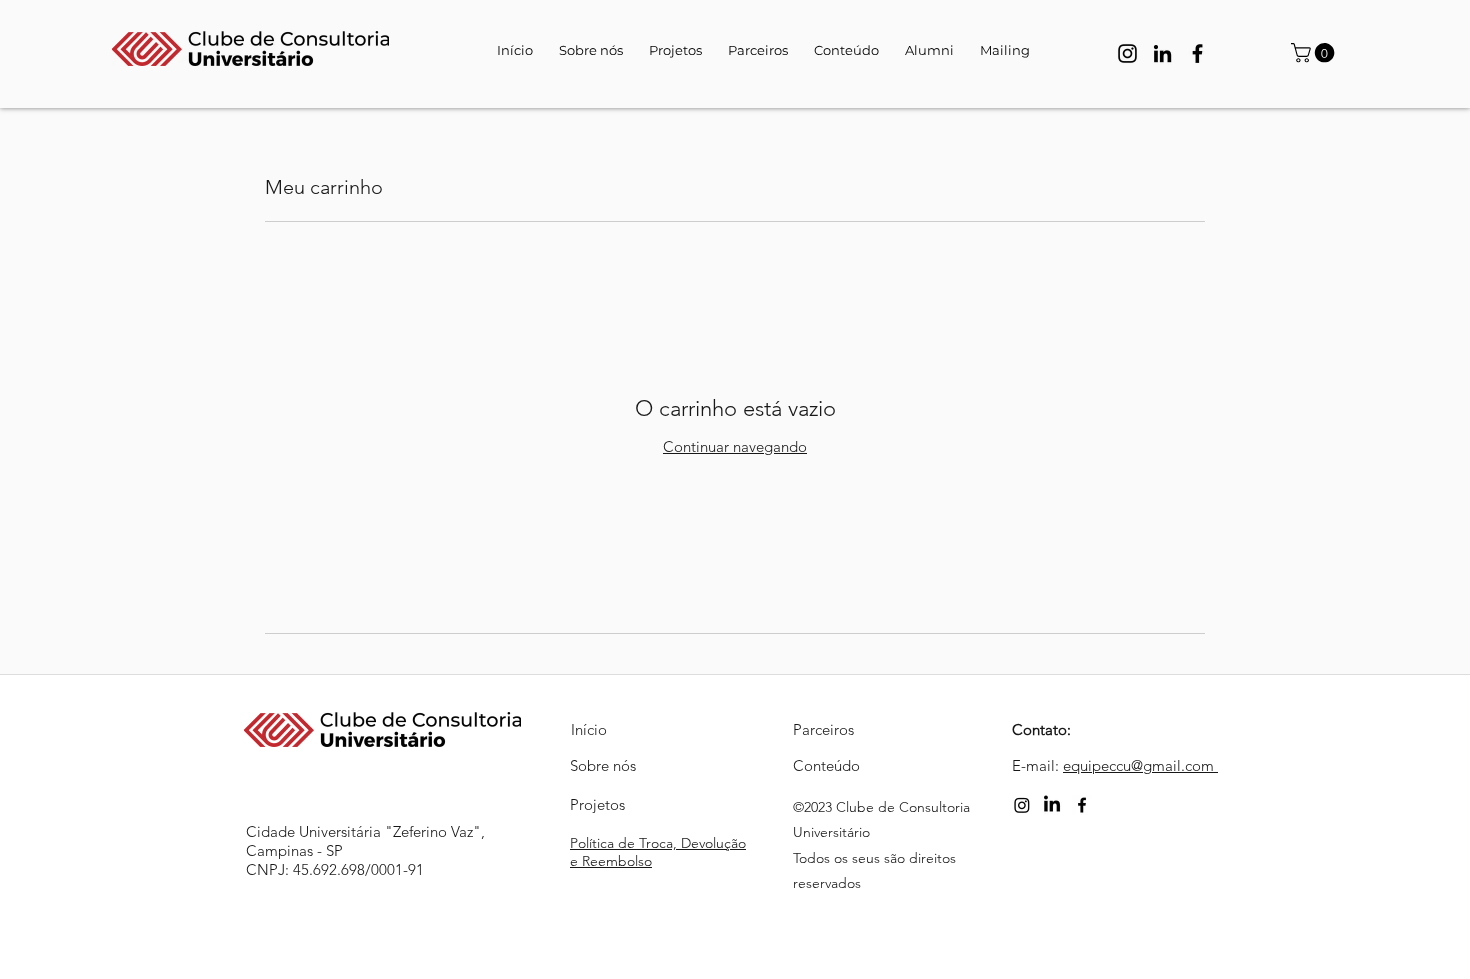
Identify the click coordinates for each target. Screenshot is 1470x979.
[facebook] (1082, 805)
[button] (1315, 53)
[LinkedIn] (1162, 53)
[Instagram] (1127, 53)
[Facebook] (1197, 53)
